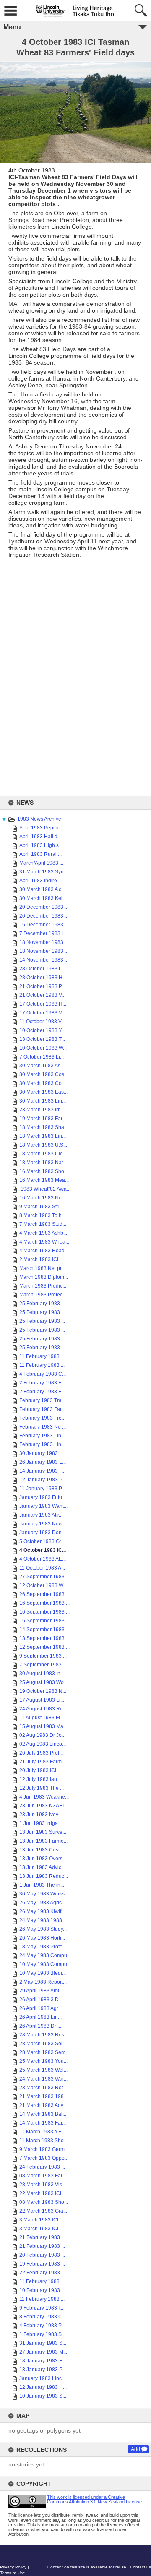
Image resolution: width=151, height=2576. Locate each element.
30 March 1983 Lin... (43, 1101)
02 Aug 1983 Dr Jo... (42, 1735)
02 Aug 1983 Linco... (43, 1744)
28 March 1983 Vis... (43, 2185)
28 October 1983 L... (42, 969)
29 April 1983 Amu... (42, 1991)
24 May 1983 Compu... (45, 1955)
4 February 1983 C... (43, 1374)
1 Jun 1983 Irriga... (40, 1823)
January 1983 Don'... (43, 1533)
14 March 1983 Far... (43, 2123)
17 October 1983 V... (42, 1013)
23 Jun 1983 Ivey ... (41, 1815)
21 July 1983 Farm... (42, 1762)
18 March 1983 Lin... (43, 1136)
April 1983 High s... (41, 845)
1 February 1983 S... (42, 2334)
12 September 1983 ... (44, 1647)
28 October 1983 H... (43, 978)
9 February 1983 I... (41, 2308)
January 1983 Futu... (43, 1497)
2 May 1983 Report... (43, 1982)
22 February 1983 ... (42, 2273)
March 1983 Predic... (43, 1286)
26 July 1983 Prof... (41, 1753)
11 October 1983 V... (42, 1022)
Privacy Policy (13, 2567)
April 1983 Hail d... (40, 837)
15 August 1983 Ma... (43, 1726)
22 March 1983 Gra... (43, 2211)
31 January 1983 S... (43, 2343)
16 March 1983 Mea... (44, 1180)
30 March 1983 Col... (43, 1083)
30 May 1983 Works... (44, 1894)
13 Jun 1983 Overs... (43, 1859)
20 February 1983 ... (42, 2255)
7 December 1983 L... (44, 933)
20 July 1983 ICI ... (40, 1770)
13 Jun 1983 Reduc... (44, 1876)
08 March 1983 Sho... (44, 2202)
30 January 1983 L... (43, 1453)
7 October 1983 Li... (42, 1057)
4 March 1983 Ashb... (43, 1233)
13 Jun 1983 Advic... (42, 1867)
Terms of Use (13, 2573)
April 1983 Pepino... (42, 828)
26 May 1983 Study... (43, 1929)
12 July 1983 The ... (42, 1788)
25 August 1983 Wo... (43, 1682)
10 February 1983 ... (42, 2290)
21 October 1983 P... (42, 986)
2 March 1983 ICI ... (41, 1259)
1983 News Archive (39, 819)
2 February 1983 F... (42, 1383)
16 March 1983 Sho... (44, 1171)
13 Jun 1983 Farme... (43, 1841)
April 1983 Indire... (40, 881)
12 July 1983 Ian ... (41, 1779)
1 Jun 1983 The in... (42, 1885)
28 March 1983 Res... (44, 2035)
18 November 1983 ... (44, 942)
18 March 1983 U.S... (43, 1145)
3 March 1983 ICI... (41, 2220)
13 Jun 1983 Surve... (43, 1832)
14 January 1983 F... (42, 1471)
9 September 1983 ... (43, 1656)
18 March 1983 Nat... (43, 1163)
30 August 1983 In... (42, 1674)
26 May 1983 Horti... (42, 1938)
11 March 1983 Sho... (43, 2141)
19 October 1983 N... (43, 1691)
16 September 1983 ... (44, 1603)
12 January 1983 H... (43, 2387)
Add (135, 2449)
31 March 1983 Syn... (43, 872)
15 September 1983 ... (44, 1621)
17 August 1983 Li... (42, 1700)
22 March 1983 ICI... (42, 2193)
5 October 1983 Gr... (42, 1541)
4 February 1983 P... (42, 2326)
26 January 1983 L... (43, 1462)
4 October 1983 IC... (43, 1550)
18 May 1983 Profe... (43, 1947)
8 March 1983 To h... (42, 1215)
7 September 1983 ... (43, 1665)
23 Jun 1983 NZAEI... (43, 1806)
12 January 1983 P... (42, 1480)
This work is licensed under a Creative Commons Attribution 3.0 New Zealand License (94, 2499)
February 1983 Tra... (42, 1400)
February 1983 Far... (42, 1409)
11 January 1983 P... (42, 1489)
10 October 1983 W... (43, 1048)
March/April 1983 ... (41, 863)
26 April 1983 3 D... (41, 2000)
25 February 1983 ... (42, 1304)
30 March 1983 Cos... (44, 1074)
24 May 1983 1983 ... (43, 1920)
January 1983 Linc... (42, 2378)
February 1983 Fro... (42, 1418)
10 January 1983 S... (43, 2396)
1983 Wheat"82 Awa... (45, 1189)
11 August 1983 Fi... (42, 1718)
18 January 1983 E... (43, 2361)
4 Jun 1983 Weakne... (44, 1797)
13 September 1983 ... (44, 1638)
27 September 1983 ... (44, 1577)
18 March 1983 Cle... (43, 1154)
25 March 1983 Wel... (43, 2070)
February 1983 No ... (43, 1427)
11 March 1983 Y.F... (42, 2132)
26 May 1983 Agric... (42, 1903)
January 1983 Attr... (41, 1515)
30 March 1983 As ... (42, 1066)
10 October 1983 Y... (42, 1030)
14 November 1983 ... (44, 960)
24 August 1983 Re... (43, 1709)
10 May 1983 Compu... (45, 1964)
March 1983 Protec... (43, 1295)
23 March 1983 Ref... (43, 2088)
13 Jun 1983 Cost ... (42, 1850)
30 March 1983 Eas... (43, 1092)
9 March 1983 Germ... (44, 2149)
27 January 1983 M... (43, 2352)
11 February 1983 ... (42, 1356)
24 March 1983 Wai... (43, 2079)
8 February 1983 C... (43, 2317)
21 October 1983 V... (42, 995)
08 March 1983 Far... (43, 2176)
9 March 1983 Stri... (41, 1207)
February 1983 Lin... (42, 1436)
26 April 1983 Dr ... (40, 2026)
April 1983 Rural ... (40, 854)
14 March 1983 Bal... (43, 2114)
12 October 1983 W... (43, 1585)
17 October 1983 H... (43, 1004)
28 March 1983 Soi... (43, 2044)
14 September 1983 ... (44, 1630)
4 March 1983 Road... (44, 1251)
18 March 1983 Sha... (44, 1127)
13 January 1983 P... (42, 2370)
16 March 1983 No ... (43, 1198)
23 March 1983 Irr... (41, 1110)
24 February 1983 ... (42, 2167)
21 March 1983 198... (43, 2096)
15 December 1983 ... (44, 925)
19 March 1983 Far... (43, 1119)
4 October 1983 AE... (43, 1559)
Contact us (141, 2567)
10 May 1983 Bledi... (43, 1973)
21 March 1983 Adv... (43, 2105)
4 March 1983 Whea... (44, 1242)
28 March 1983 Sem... (44, 2052)
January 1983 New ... (43, 1524)
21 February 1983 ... (42, 2237)
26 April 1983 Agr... (40, 2008)
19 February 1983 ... (42, 2264)
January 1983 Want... (43, 1506)
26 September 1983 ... (44, 1594)
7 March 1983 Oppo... (44, 2158)
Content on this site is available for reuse (87, 2567)
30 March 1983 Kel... (43, 898)
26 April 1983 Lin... (40, 2017)
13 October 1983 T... (42, 1039)
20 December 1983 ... (44, 907)
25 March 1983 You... (43, 2061)
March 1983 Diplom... (44, 1277)
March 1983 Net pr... (42, 1268)
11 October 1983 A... (42, 1568)
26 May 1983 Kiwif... (42, 1911)
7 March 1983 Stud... (43, 1224)
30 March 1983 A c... (42, 889)
